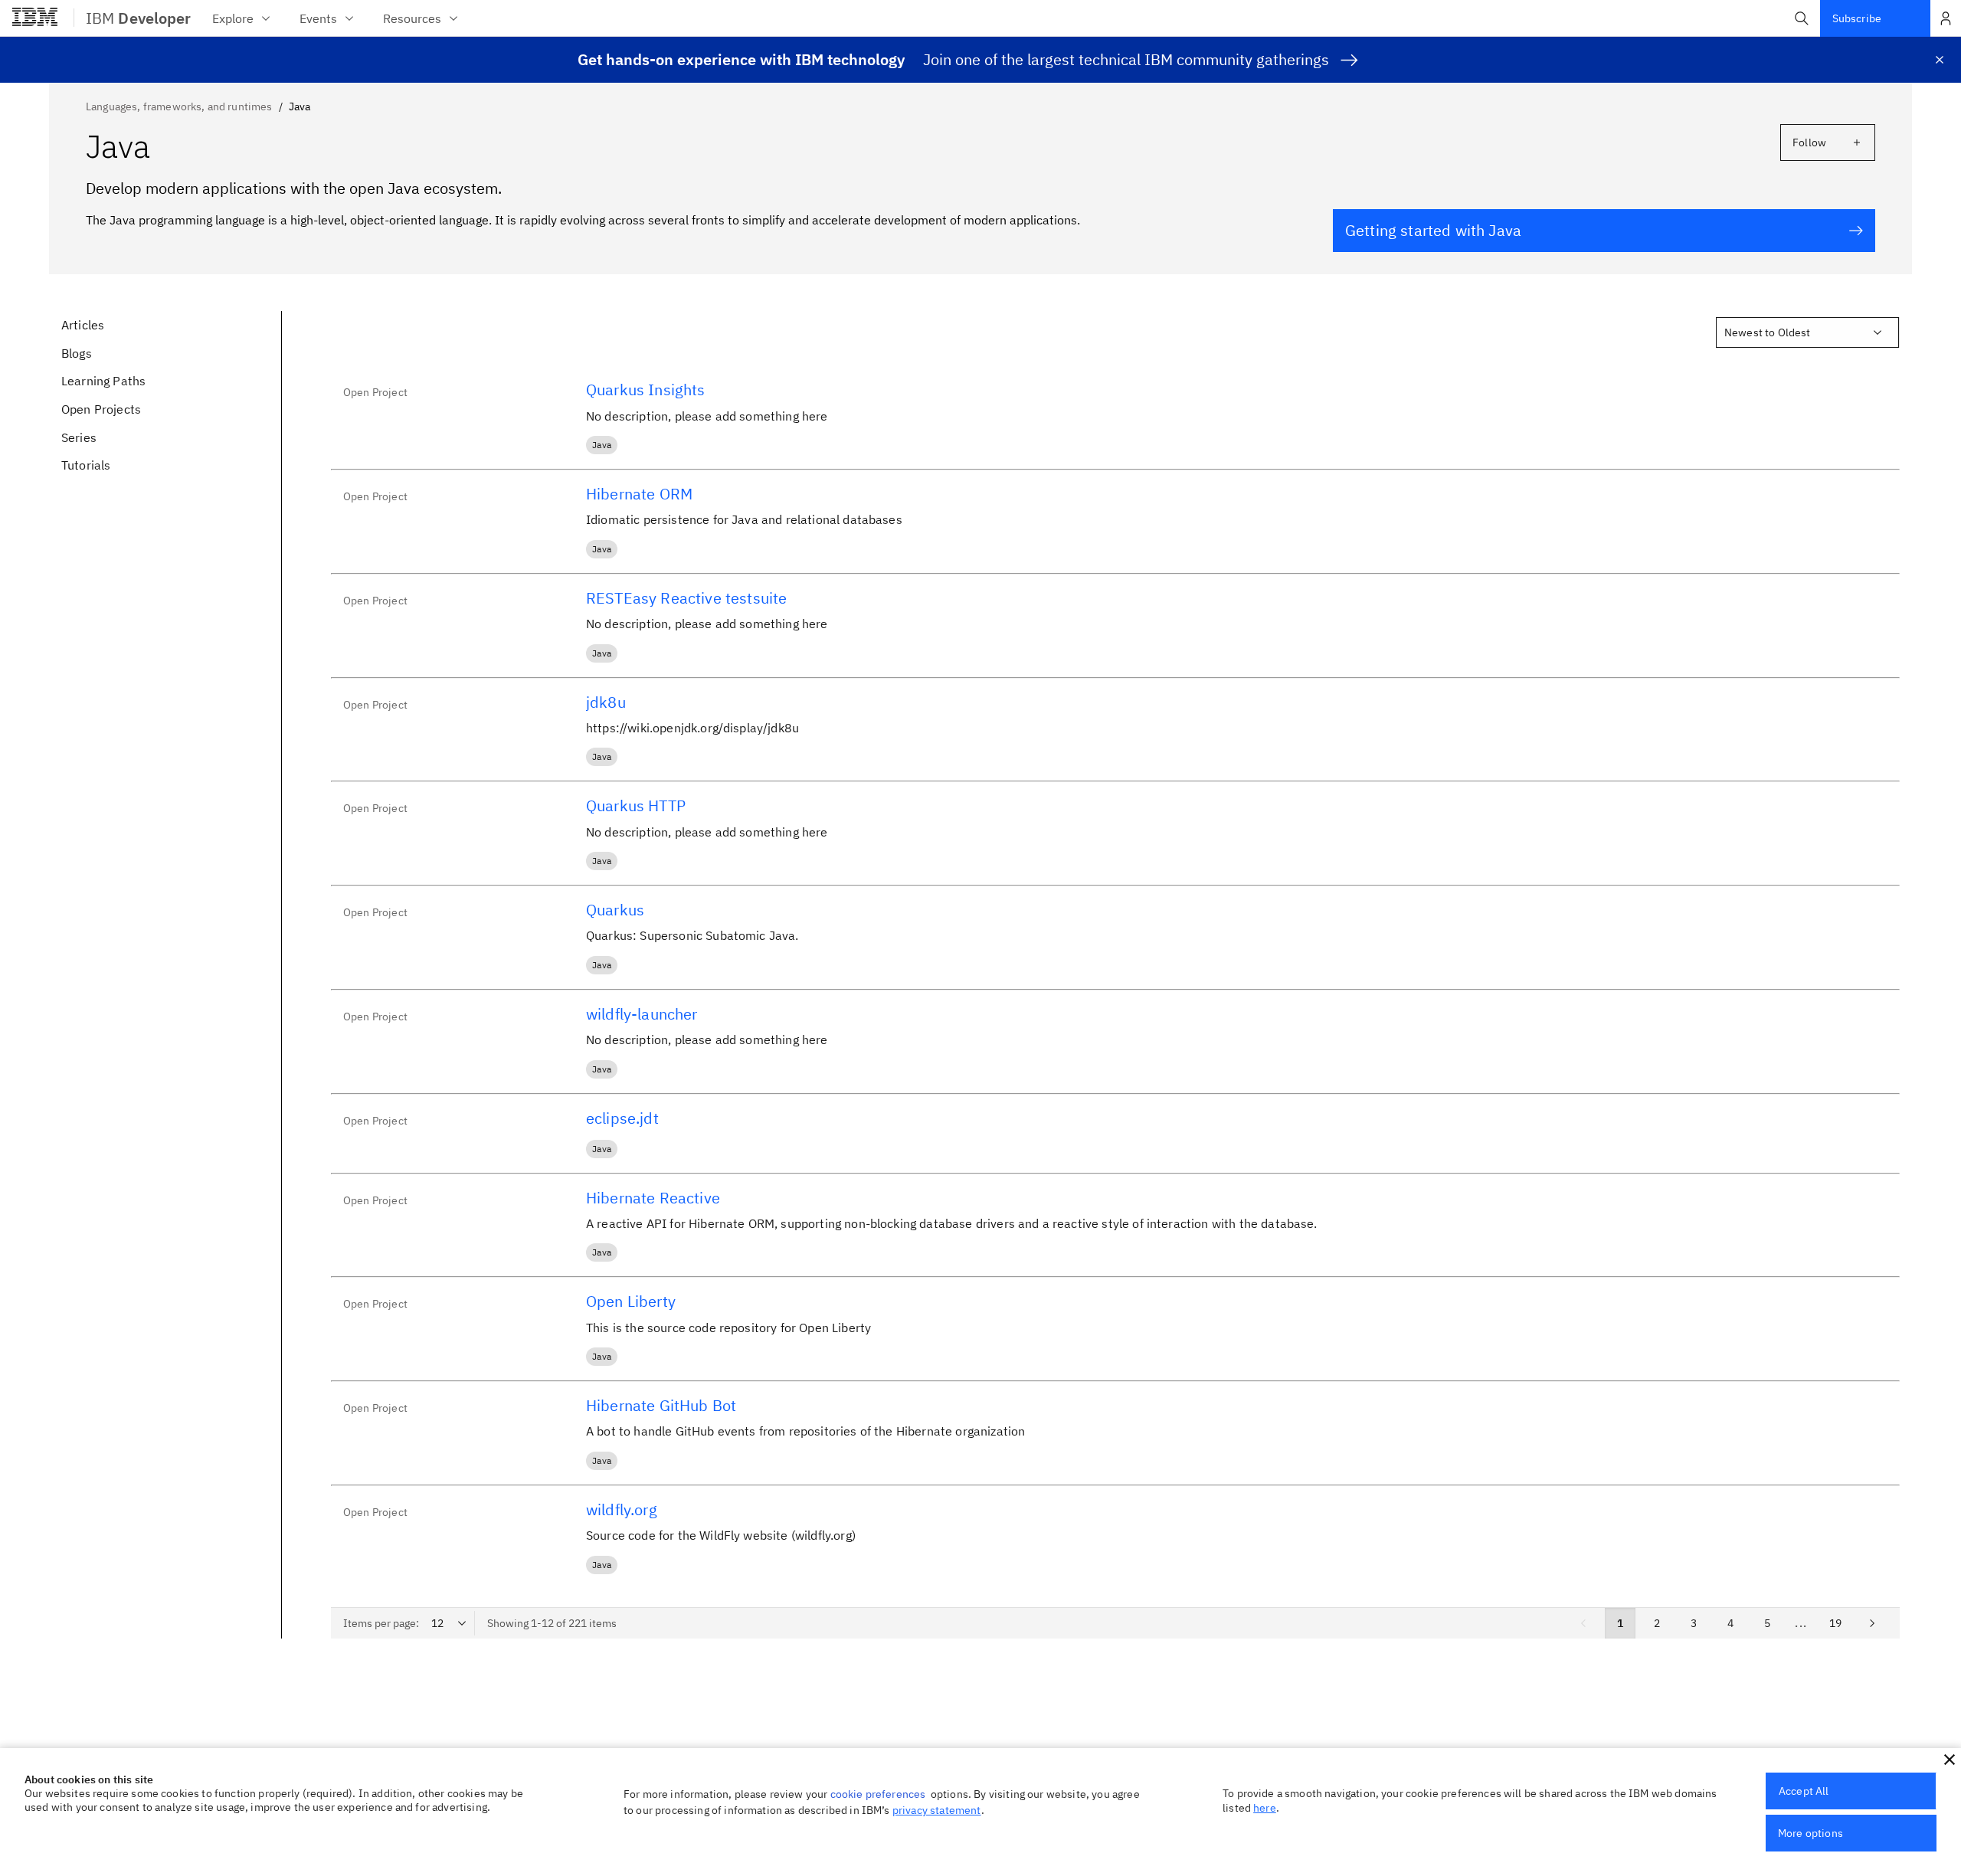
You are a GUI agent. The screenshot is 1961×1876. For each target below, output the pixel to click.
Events (318, 18)
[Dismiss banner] (1940, 60)
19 (1835, 1623)
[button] (1802, 18)
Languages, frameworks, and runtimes (179, 106)
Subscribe (1857, 18)
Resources (412, 18)
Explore (233, 18)
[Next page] (1872, 1623)
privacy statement (937, 1810)
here (1265, 1808)
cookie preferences (878, 1794)
